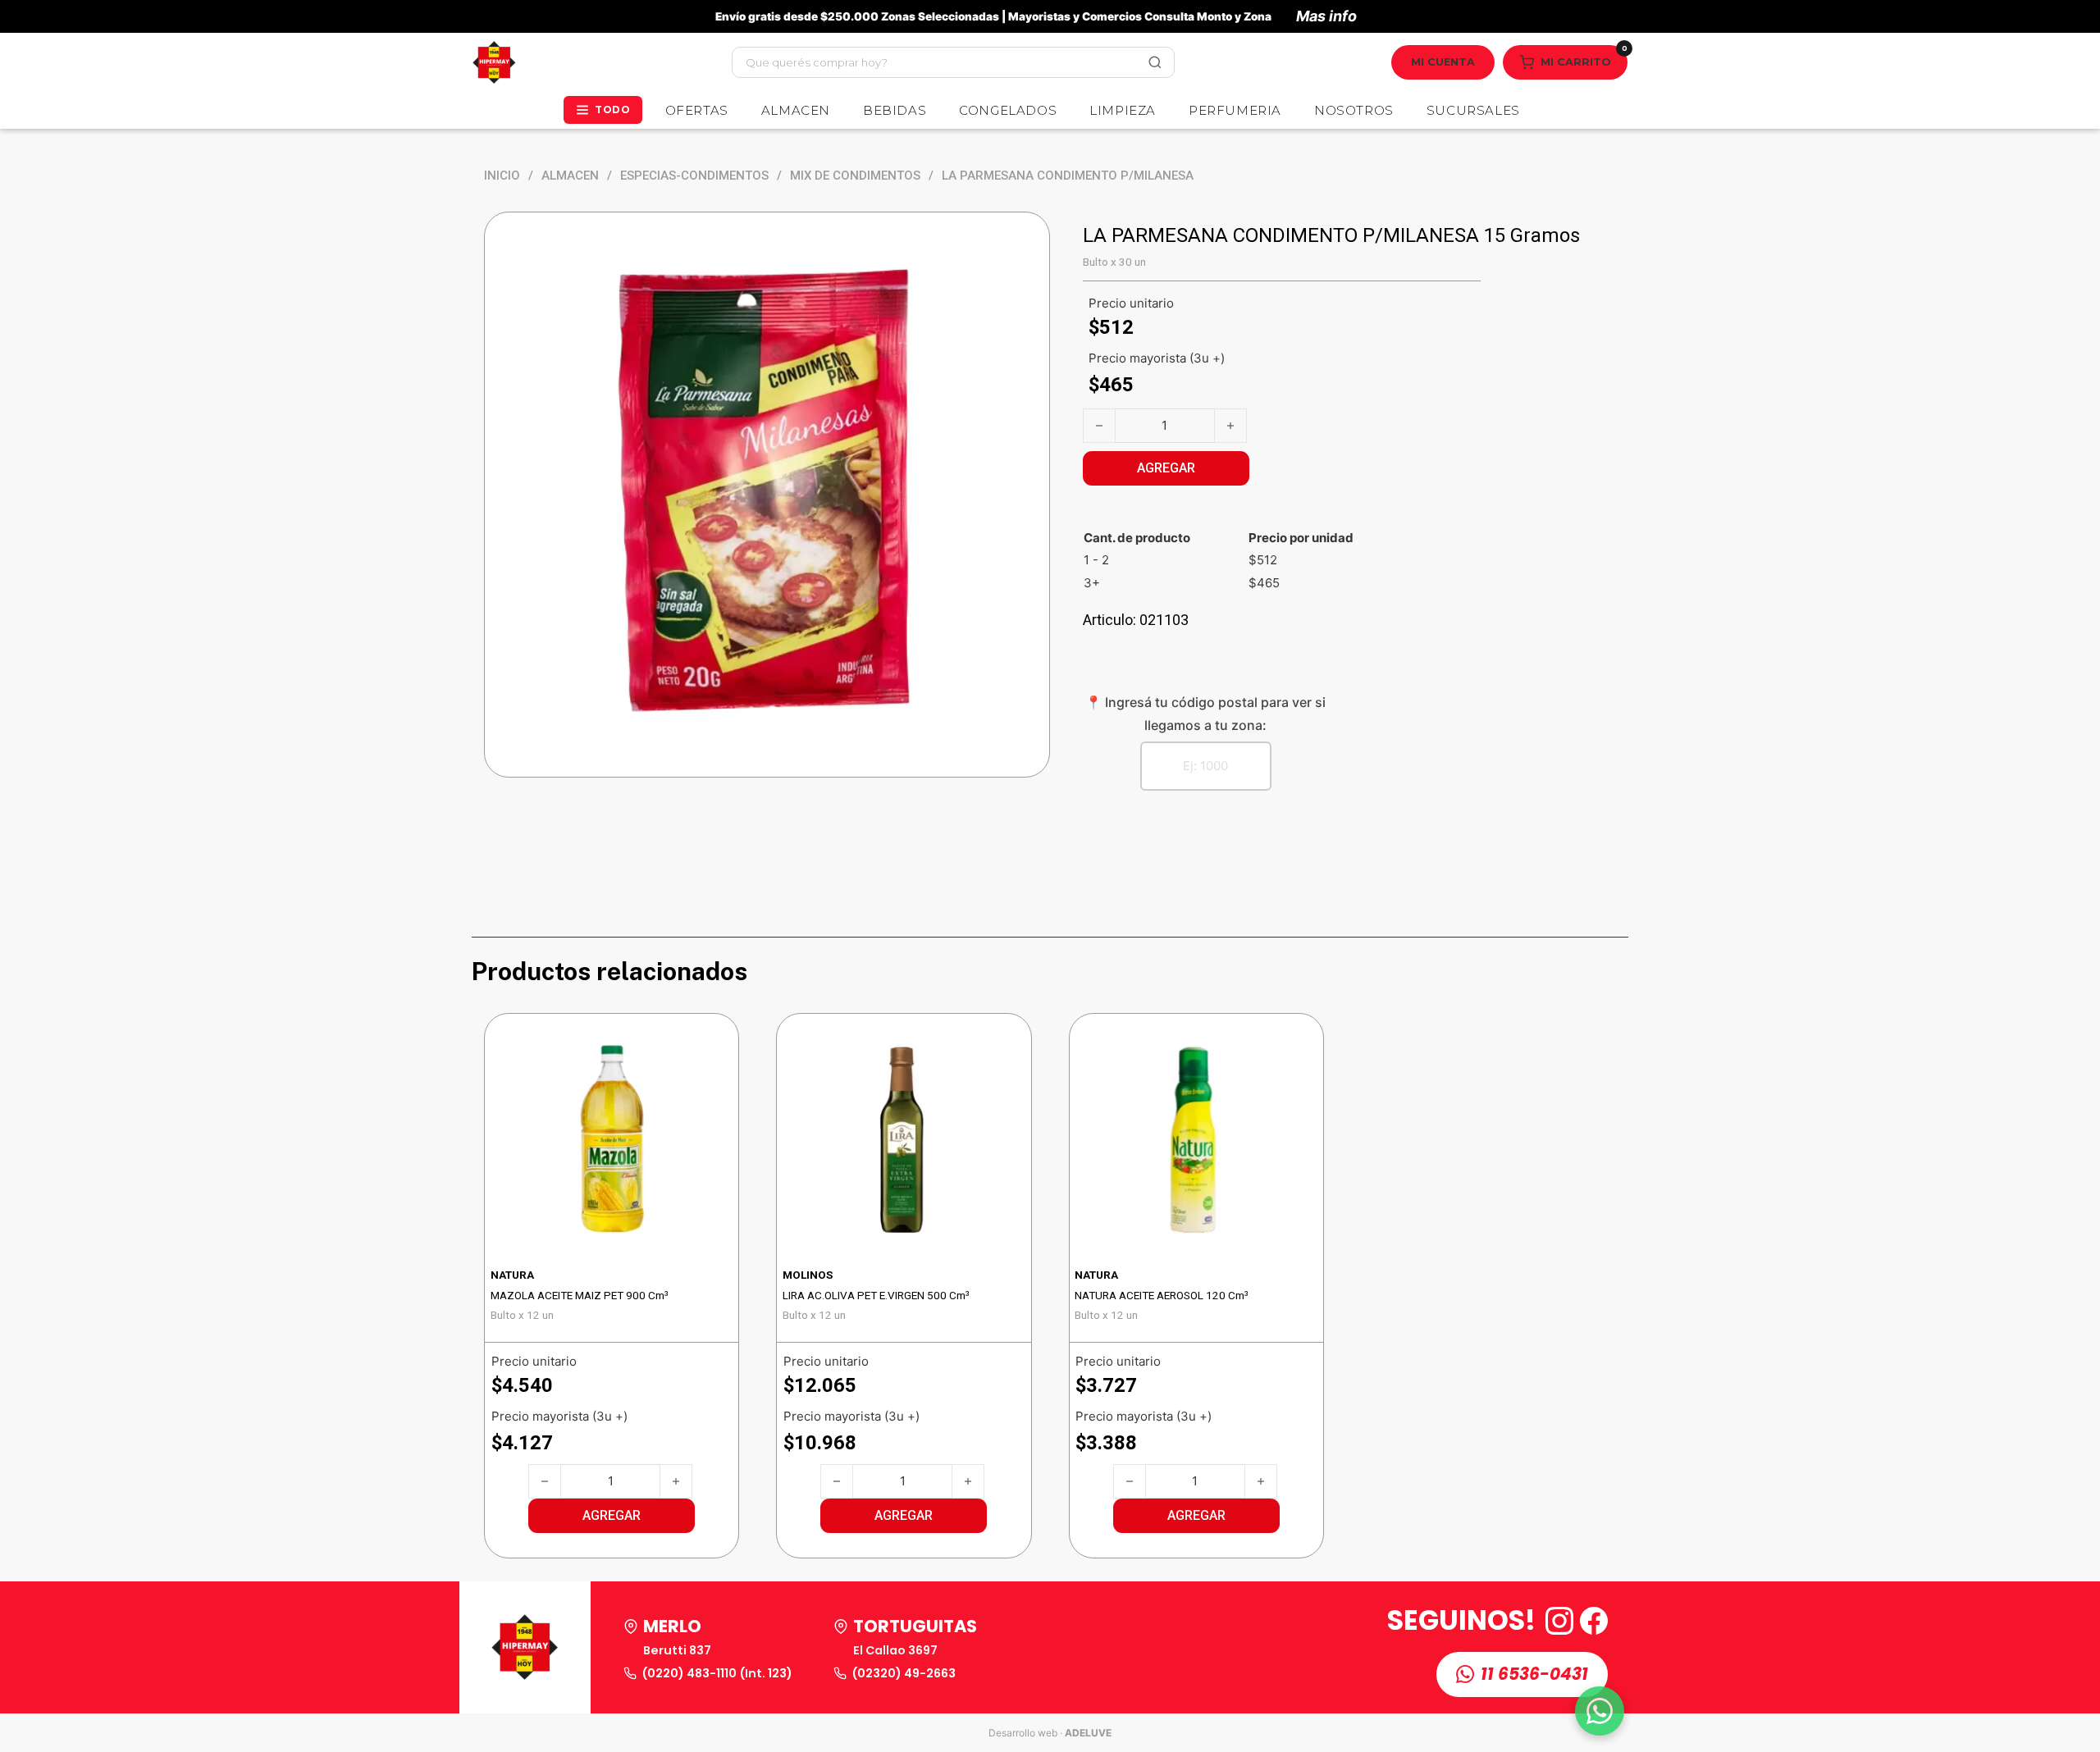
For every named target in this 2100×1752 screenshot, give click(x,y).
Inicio (502, 176)
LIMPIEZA (1123, 110)
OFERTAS (697, 110)
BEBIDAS (895, 110)
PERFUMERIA (1235, 110)
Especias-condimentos (694, 176)
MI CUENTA (1443, 62)
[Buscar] (1155, 62)
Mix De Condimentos (855, 176)
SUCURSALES (1473, 110)
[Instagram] (1559, 1621)
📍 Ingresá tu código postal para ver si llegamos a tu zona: (1205, 713)
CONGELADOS (1008, 110)
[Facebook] (1594, 1621)
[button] (612, 1516)
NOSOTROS (1354, 110)
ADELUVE (1088, 1733)
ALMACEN (796, 110)
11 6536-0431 (1534, 1674)
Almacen (570, 176)
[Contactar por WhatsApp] (1600, 1711)
